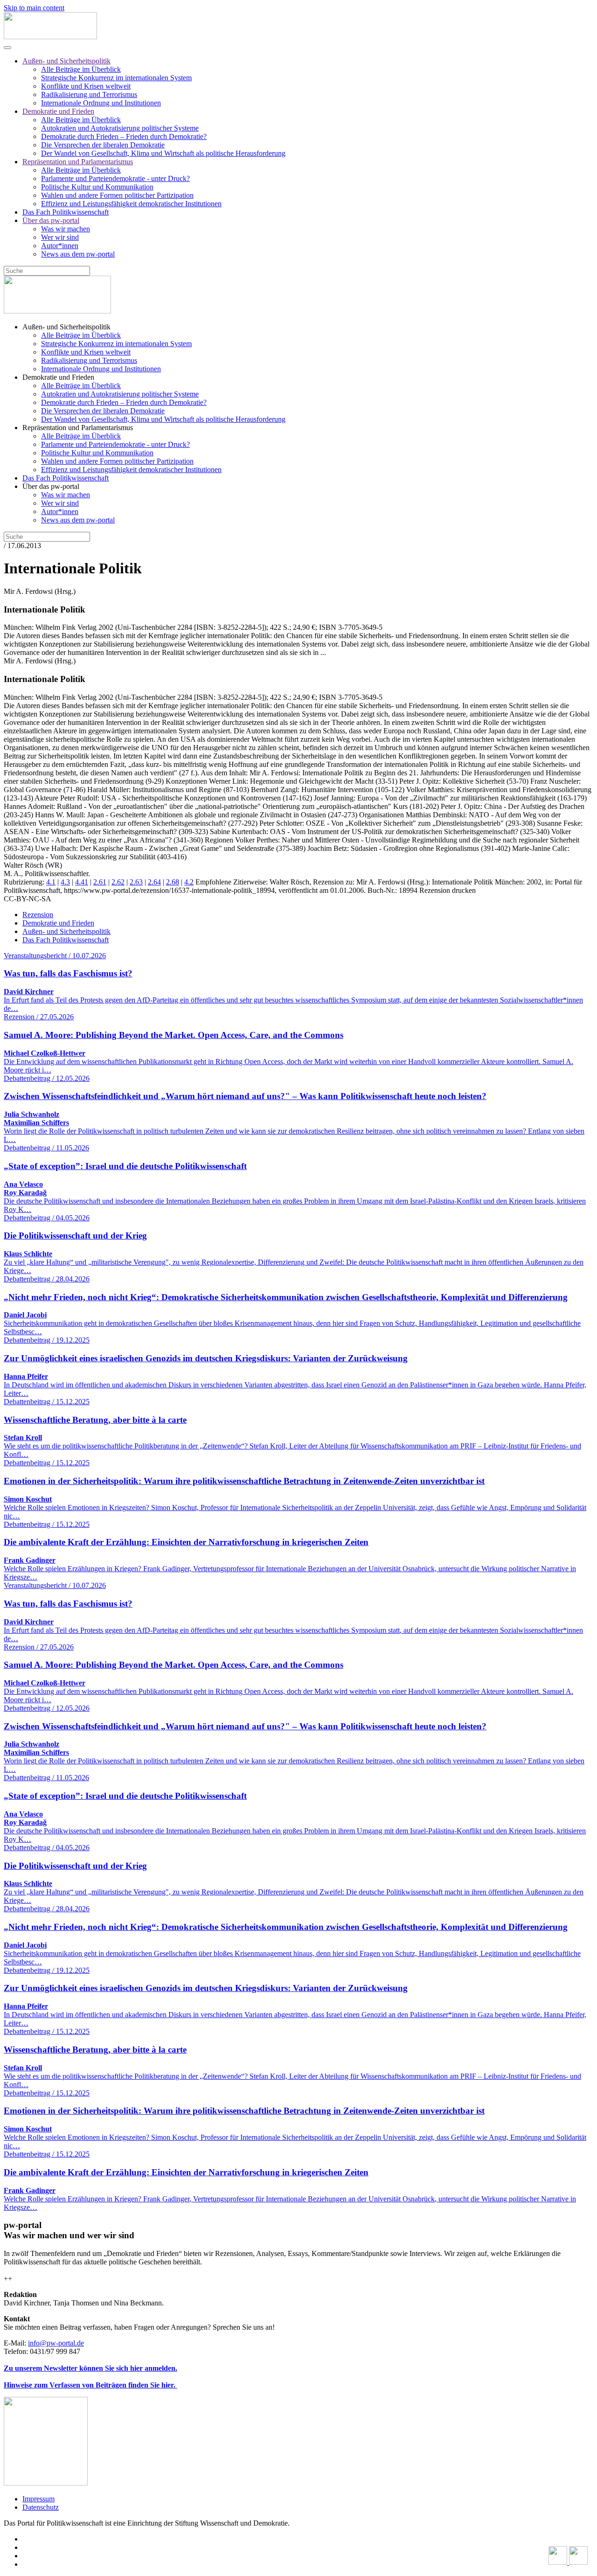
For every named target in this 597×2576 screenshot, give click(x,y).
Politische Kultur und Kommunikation (97, 187)
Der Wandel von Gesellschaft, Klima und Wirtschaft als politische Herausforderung (163, 153)
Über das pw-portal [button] (51, 486)
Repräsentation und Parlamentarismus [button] (78, 428)
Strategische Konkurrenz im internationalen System (116, 78)
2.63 (136, 882)
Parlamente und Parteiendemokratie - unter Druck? (115, 178)
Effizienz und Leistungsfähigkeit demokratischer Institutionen (131, 204)
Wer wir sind (60, 237)
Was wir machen (66, 229)
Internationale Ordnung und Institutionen (101, 103)
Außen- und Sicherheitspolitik (66, 61)
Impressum (38, 2499)
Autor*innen (60, 246)
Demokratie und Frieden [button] (58, 377)
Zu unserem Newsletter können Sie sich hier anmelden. (90, 2368)
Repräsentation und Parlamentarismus (78, 162)
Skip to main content (34, 8)
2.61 (100, 882)
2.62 (118, 882)
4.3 (65, 882)
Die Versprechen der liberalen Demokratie (103, 145)
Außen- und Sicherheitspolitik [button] (66, 327)
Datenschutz (41, 2507)
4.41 (82, 882)
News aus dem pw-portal (78, 254)
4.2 (189, 882)
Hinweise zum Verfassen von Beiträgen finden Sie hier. (90, 2385)
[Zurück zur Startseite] (50, 37)
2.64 (154, 882)
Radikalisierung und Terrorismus (89, 94)
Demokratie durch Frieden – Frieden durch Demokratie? (124, 136)
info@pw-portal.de (56, 2343)
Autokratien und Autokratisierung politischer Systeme (120, 128)
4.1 (51, 882)
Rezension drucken (448, 890)
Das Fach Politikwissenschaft (66, 212)
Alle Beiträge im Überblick (81, 69)
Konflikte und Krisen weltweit (86, 86)
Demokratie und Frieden (58, 111)
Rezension (38, 915)
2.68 (173, 882)
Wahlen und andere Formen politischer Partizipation (117, 195)
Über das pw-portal (51, 220)
